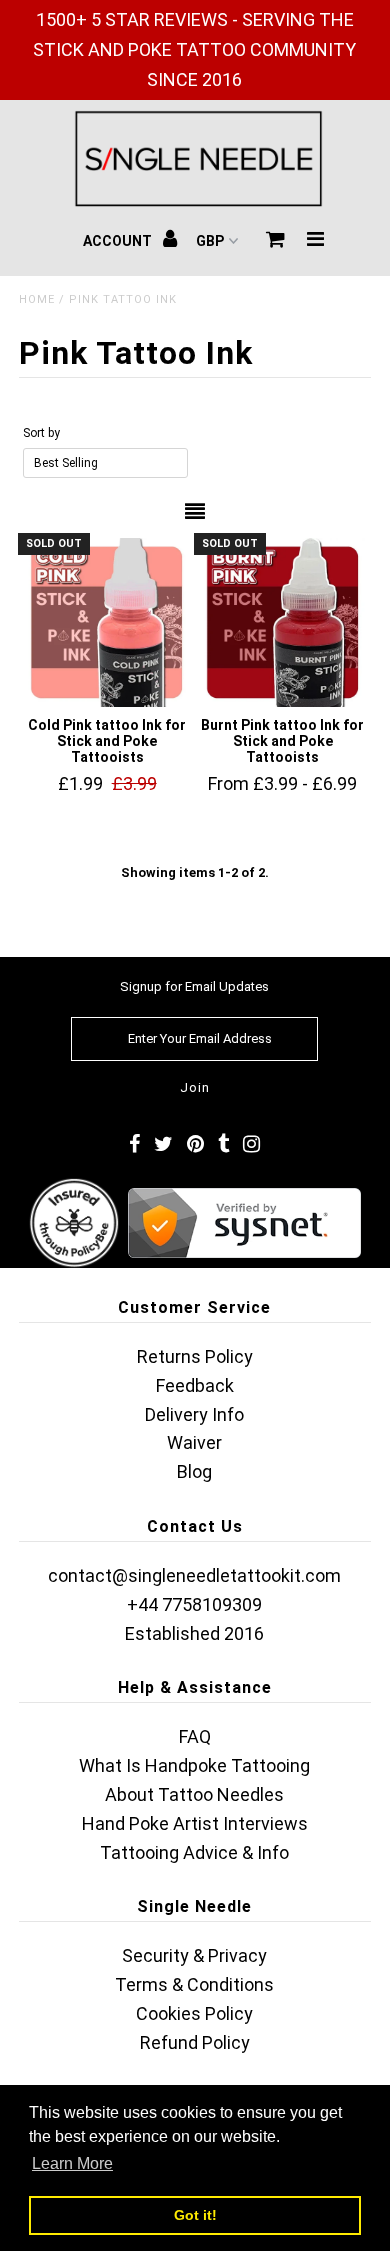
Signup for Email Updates (194, 986)
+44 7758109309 (194, 1604)
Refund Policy (195, 2042)
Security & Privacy (194, 1955)
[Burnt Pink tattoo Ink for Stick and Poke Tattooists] (283, 622)
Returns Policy (195, 1356)
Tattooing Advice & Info (194, 1852)
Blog (194, 1471)
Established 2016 (194, 1633)
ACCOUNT (119, 241)
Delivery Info (194, 1414)
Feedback (195, 1385)
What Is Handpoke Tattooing (194, 1765)
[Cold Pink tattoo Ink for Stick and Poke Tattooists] (107, 622)
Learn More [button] (72, 2163)
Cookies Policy (194, 2013)
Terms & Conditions (194, 1984)
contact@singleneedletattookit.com (194, 1575)
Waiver (194, 1442)
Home (37, 299)
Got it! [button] (195, 2215)
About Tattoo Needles (194, 1794)
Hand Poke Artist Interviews (195, 1823)
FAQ (195, 1736)
